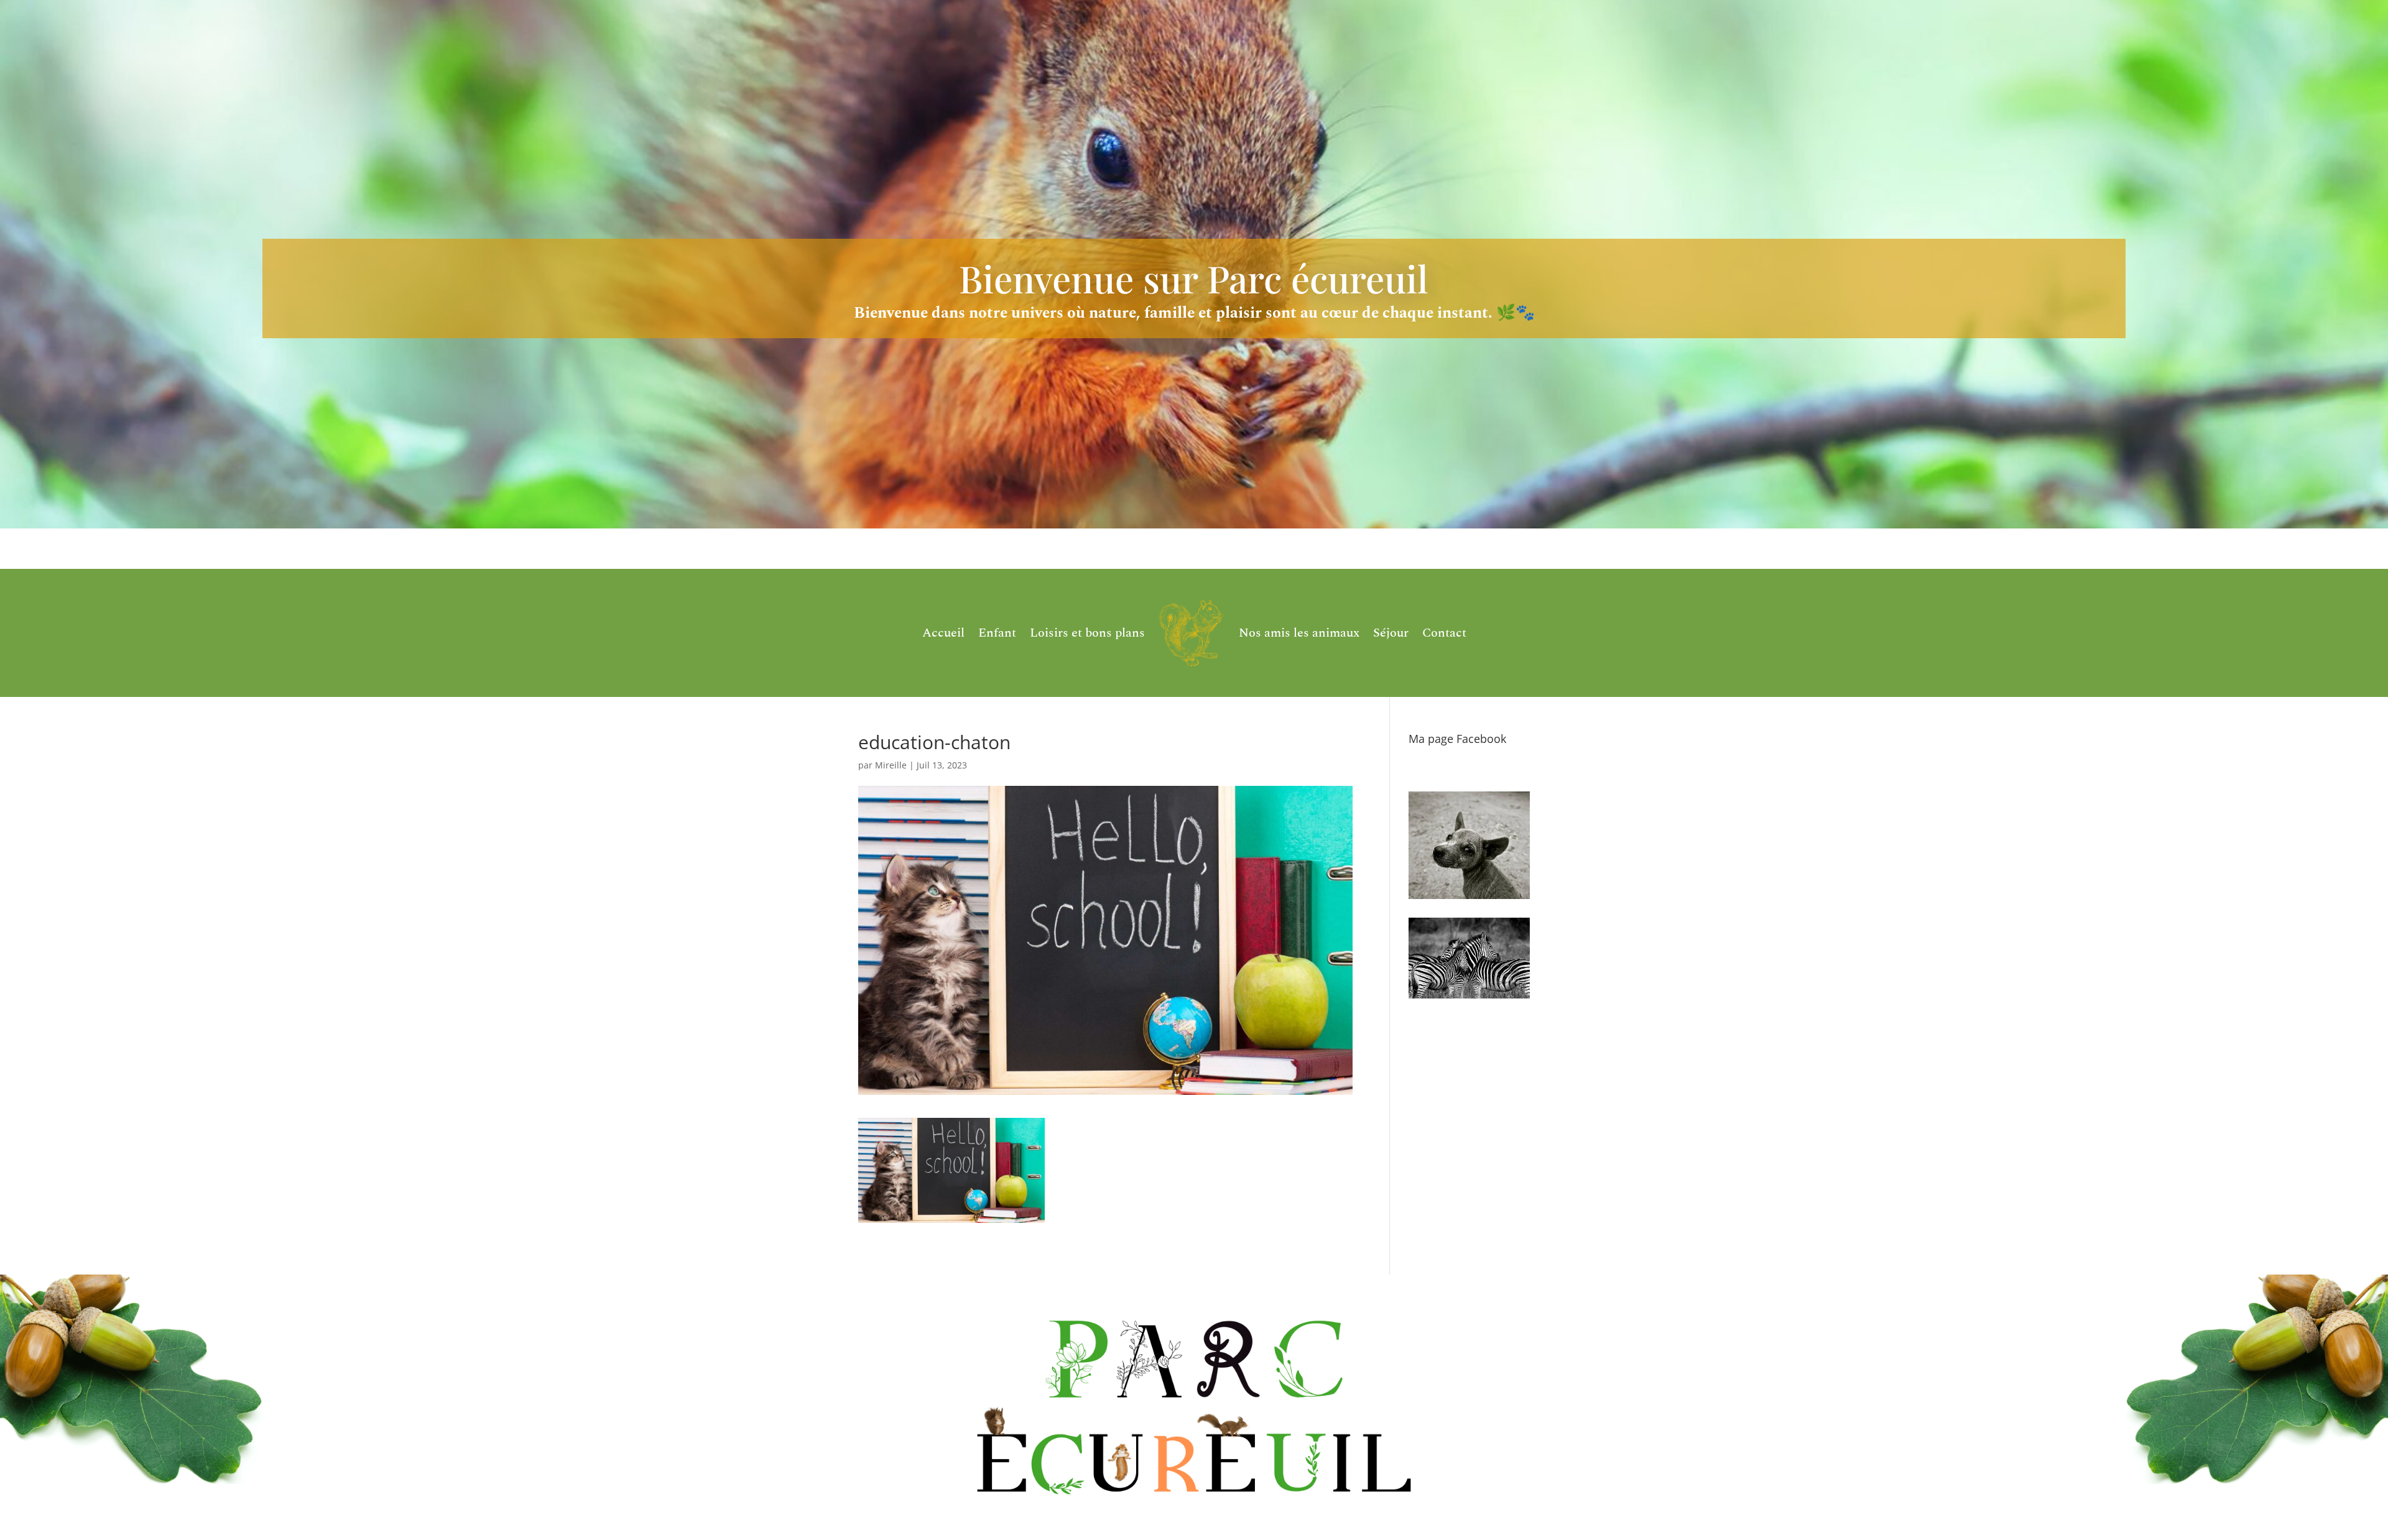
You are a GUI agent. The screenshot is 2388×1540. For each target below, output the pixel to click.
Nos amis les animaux (1299, 633)
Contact (1444, 633)
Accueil (943, 633)
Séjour (1391, 633)
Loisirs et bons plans (1087, 633)
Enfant (997, 633)
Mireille (891, 765)
